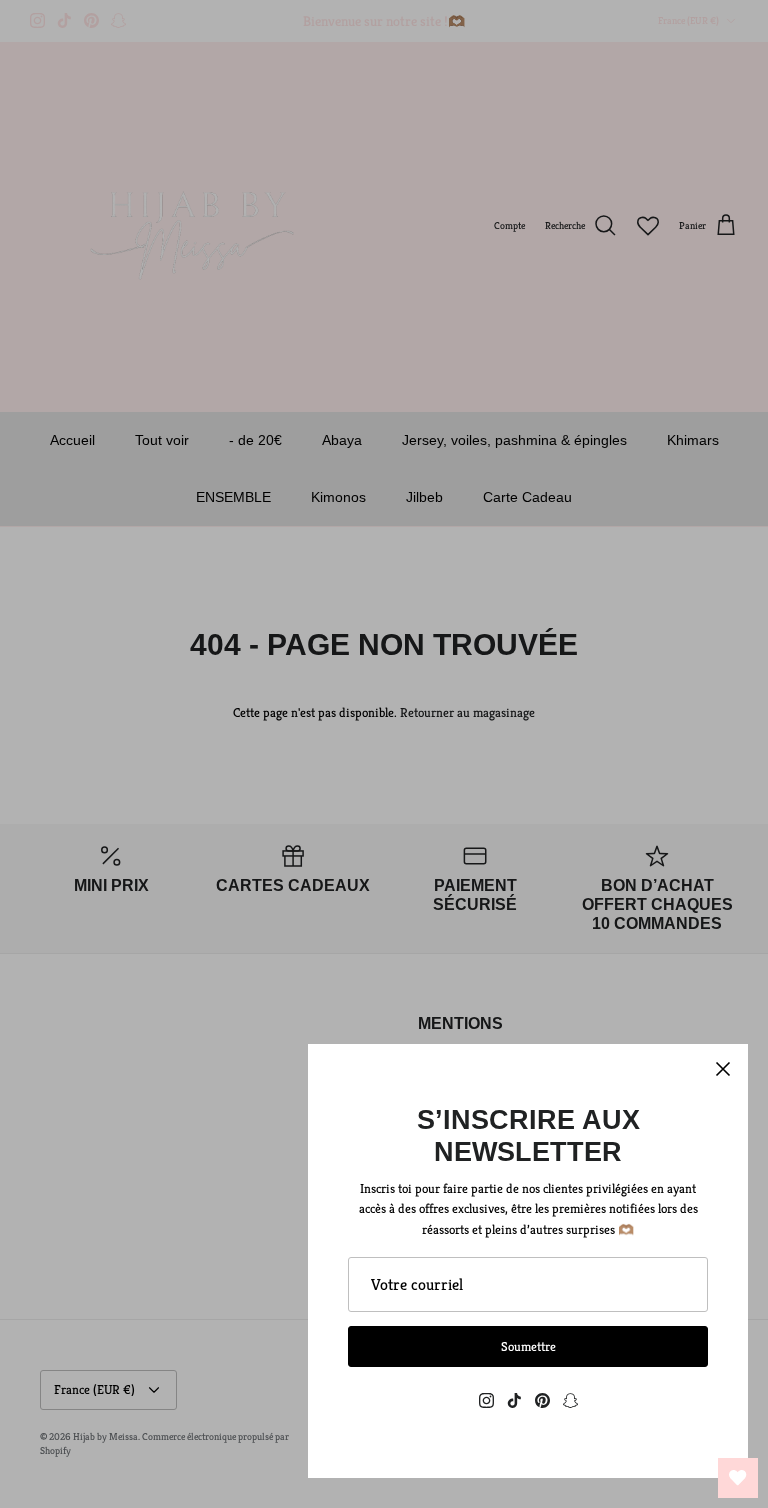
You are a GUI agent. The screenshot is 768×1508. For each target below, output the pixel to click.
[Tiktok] (514, 1400)
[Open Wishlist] (738, 1478)
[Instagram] (486, 1400)
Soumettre (528, 1346)
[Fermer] (723, 1069)
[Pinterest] (542, 1400)
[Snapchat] (570, 1400)
